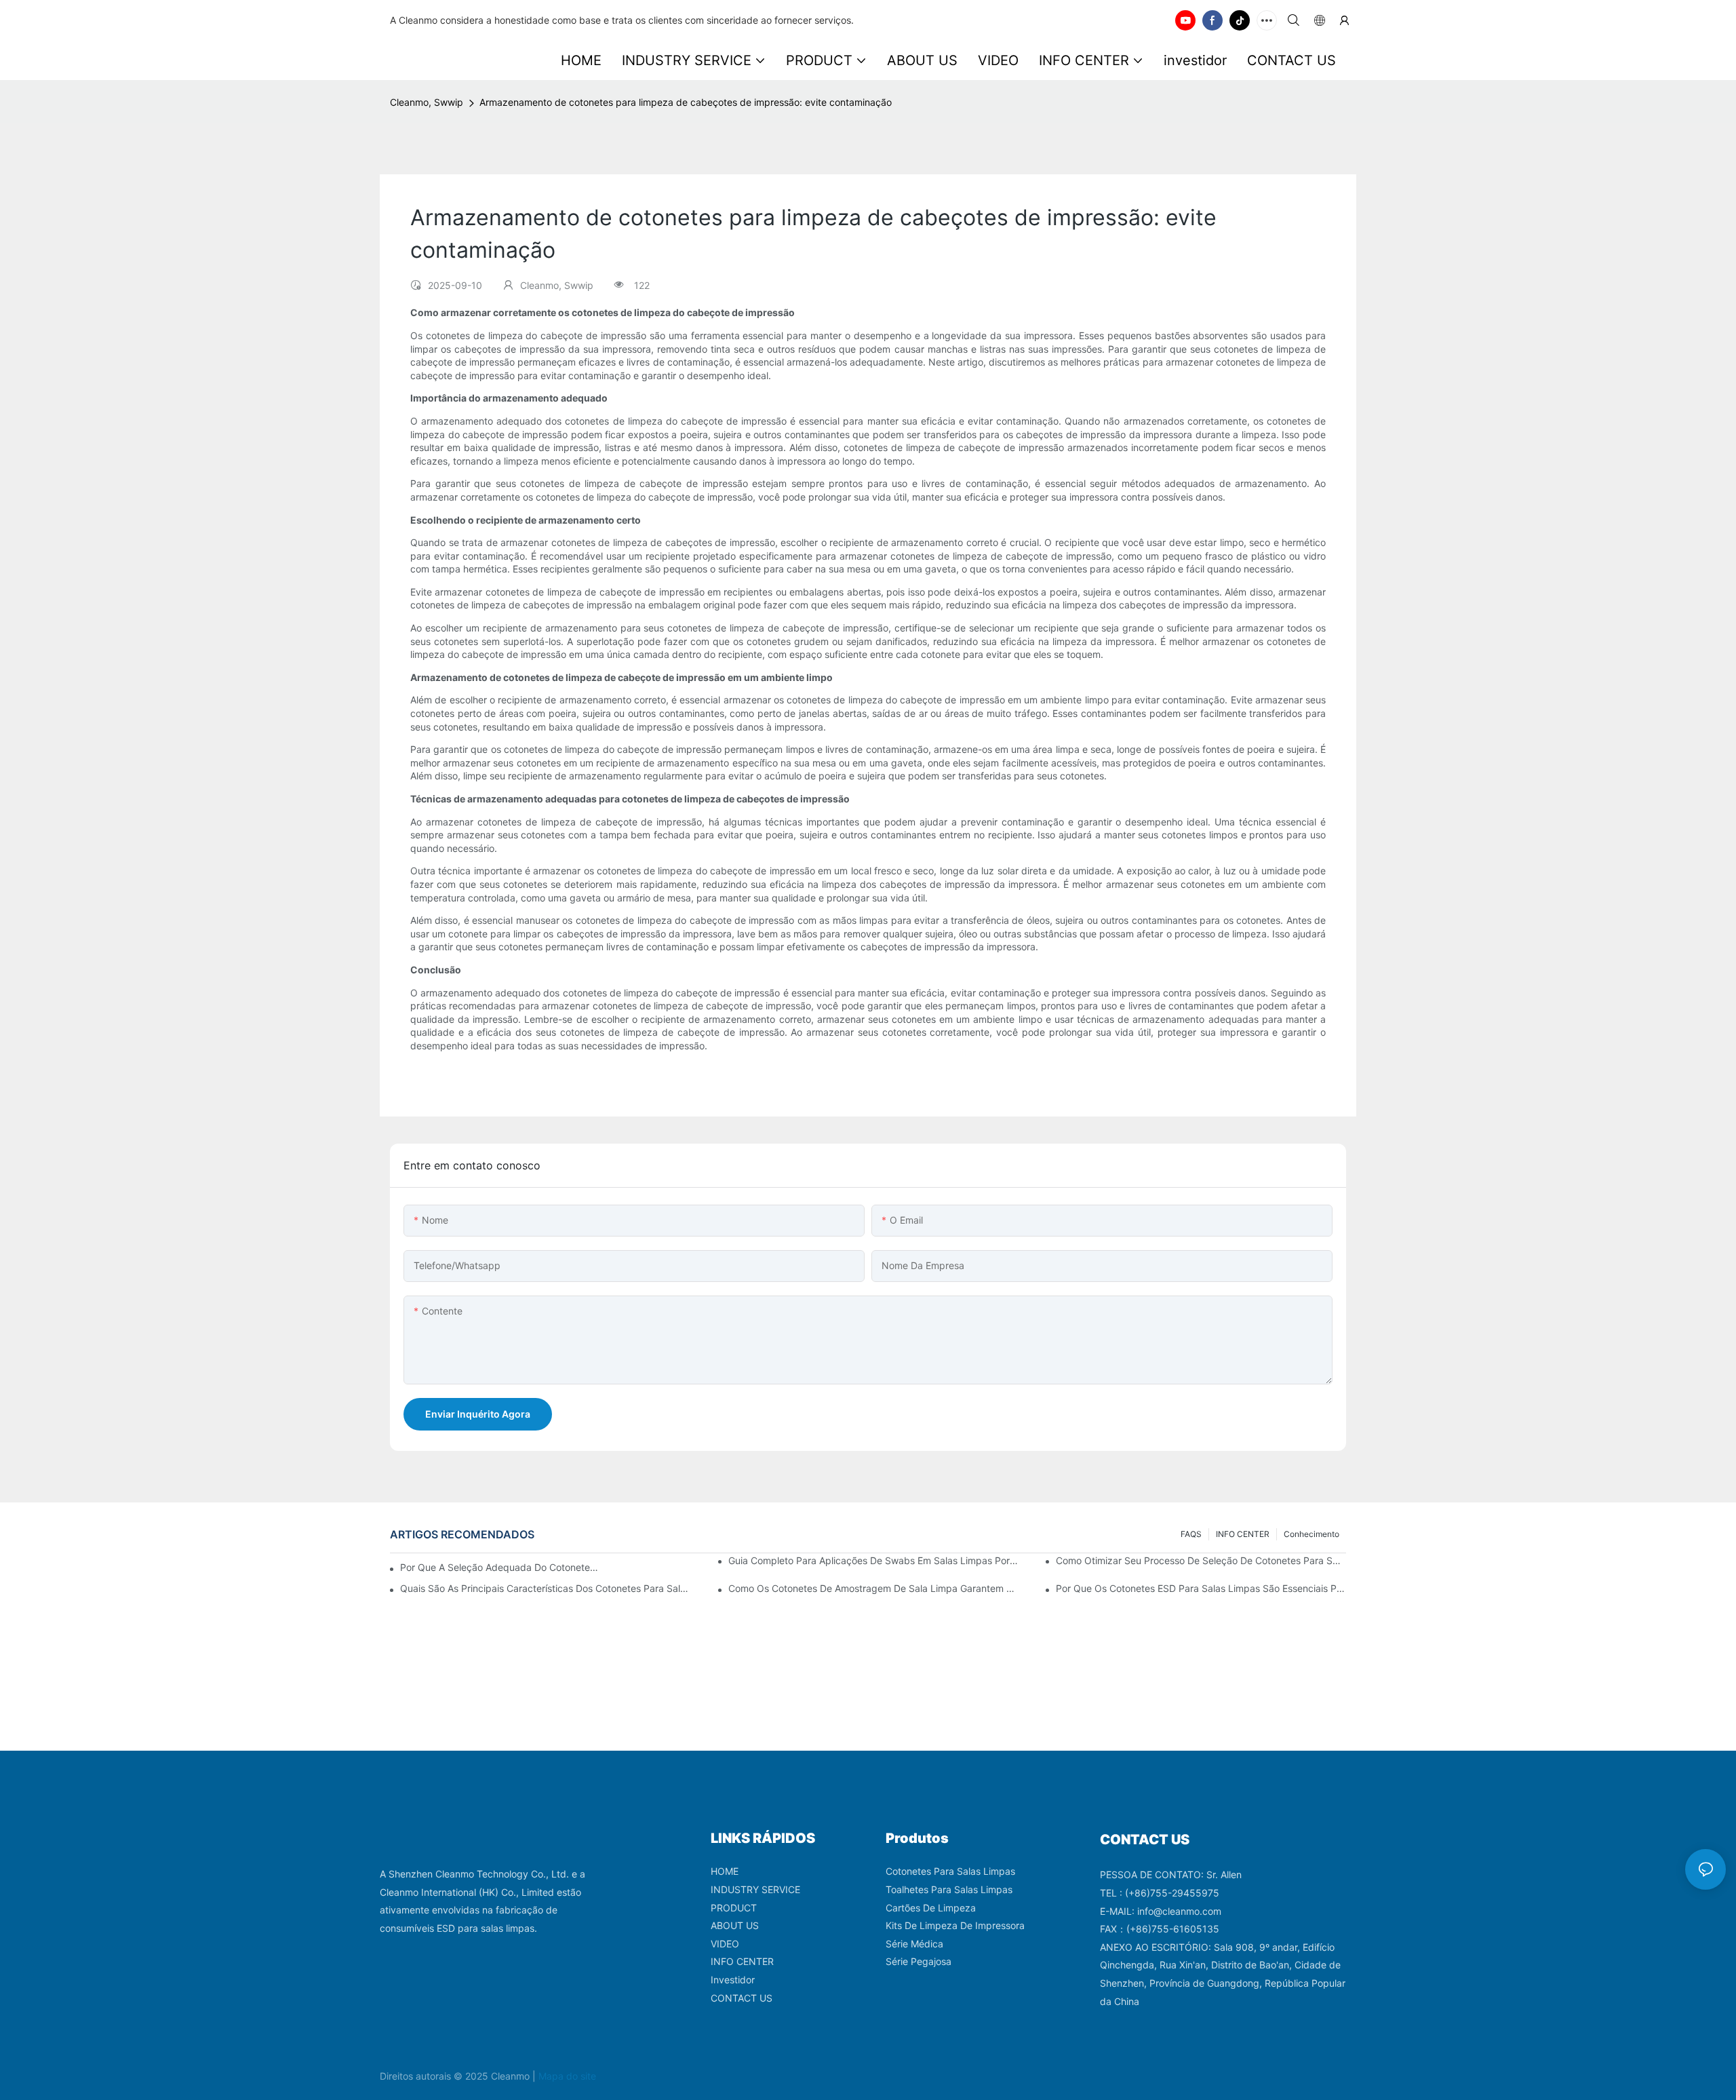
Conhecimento (1311, 1534)
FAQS (1191, 1534)
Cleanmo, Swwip (427, 102)
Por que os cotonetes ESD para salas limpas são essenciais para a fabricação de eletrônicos (1201, 1588)
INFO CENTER (1243, 1534)
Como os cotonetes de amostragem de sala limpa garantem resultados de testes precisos (873, 1588)
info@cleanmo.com (1179, 1911)
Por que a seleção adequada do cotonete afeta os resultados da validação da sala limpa (500, 1567)
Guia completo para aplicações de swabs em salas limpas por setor (873, 1560)
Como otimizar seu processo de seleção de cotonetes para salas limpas (1201, 1560)
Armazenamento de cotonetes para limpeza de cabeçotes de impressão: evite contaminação (686, 102)
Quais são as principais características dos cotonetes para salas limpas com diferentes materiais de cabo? (545, 1588)
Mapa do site (567, 2076)
